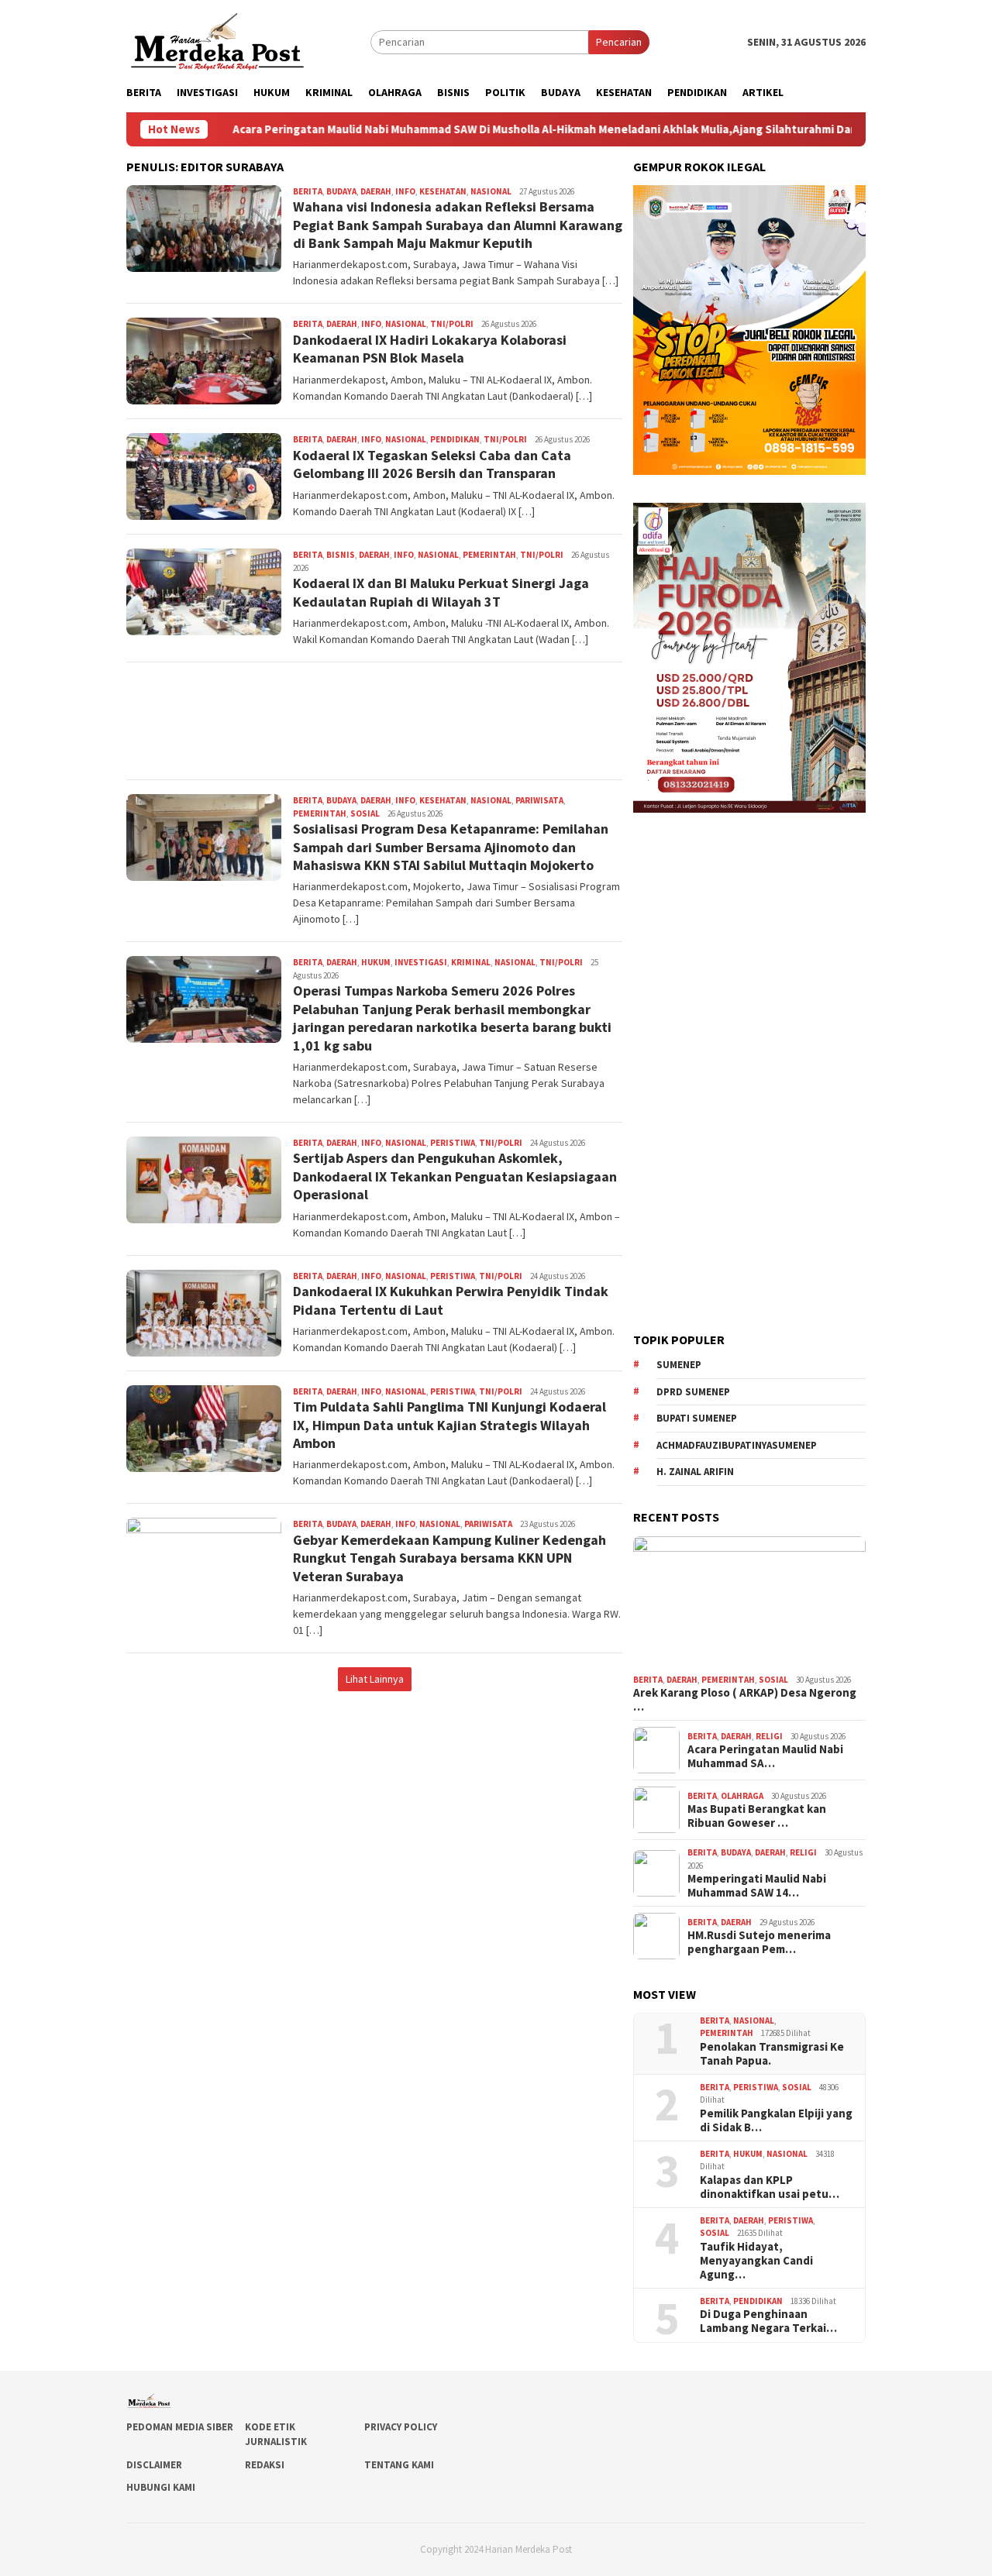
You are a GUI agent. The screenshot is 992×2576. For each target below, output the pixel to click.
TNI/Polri (452, 324)
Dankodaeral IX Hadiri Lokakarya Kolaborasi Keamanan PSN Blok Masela (430, 349)
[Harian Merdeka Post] (217, 40)
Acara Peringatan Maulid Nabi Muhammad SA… (765, 1756)
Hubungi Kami (161, 2487)
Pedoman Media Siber (180, 2427)
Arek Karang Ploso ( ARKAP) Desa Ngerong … (745, 1700)
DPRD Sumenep (693, 1392)
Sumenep (679, 1365)
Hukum (376, 962)
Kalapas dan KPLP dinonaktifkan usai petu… (770, 2187)
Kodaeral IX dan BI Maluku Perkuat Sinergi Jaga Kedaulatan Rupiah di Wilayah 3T (441, 592)
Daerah (376, 191)
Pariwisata (539, 800)
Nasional (491, 191)
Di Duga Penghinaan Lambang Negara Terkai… (768, 2321)
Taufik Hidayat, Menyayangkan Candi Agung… (756, 2261)
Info (405, 191)
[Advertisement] (374, 721)
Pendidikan (455, 439)
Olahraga (742, 1796)
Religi (769, 1736)
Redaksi (265, 2465)
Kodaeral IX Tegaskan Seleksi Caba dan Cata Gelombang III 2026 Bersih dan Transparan (432, 464)
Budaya (341, 191)
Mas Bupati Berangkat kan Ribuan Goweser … (757, 1816)
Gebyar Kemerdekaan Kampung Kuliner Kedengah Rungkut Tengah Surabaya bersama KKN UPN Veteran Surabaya (449, 1558)
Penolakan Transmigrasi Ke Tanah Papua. (772, 2054)
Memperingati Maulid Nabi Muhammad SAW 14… (757, 1886)
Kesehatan (443, 191)
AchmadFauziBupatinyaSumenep (737, 1445)
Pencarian (619, 42)
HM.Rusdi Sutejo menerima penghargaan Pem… (759, 1942)
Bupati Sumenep (697, 1418)
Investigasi (421, 962)
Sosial (365, 813)
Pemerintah (489, 555)
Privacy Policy (401, 2427)
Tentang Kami (399, 2465)
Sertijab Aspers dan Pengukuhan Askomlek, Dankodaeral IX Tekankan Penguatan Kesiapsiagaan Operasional (455, 1176)
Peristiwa (453, 1143)
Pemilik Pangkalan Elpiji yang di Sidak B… (776, 2120)
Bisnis (341, 555)
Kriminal (471, 962)
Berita (308, 191)
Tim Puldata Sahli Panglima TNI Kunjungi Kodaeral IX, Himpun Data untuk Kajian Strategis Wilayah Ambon (449, 1425)
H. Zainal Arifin (695, 1472)
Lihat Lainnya (375, 1679)
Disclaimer (154, 2465)
